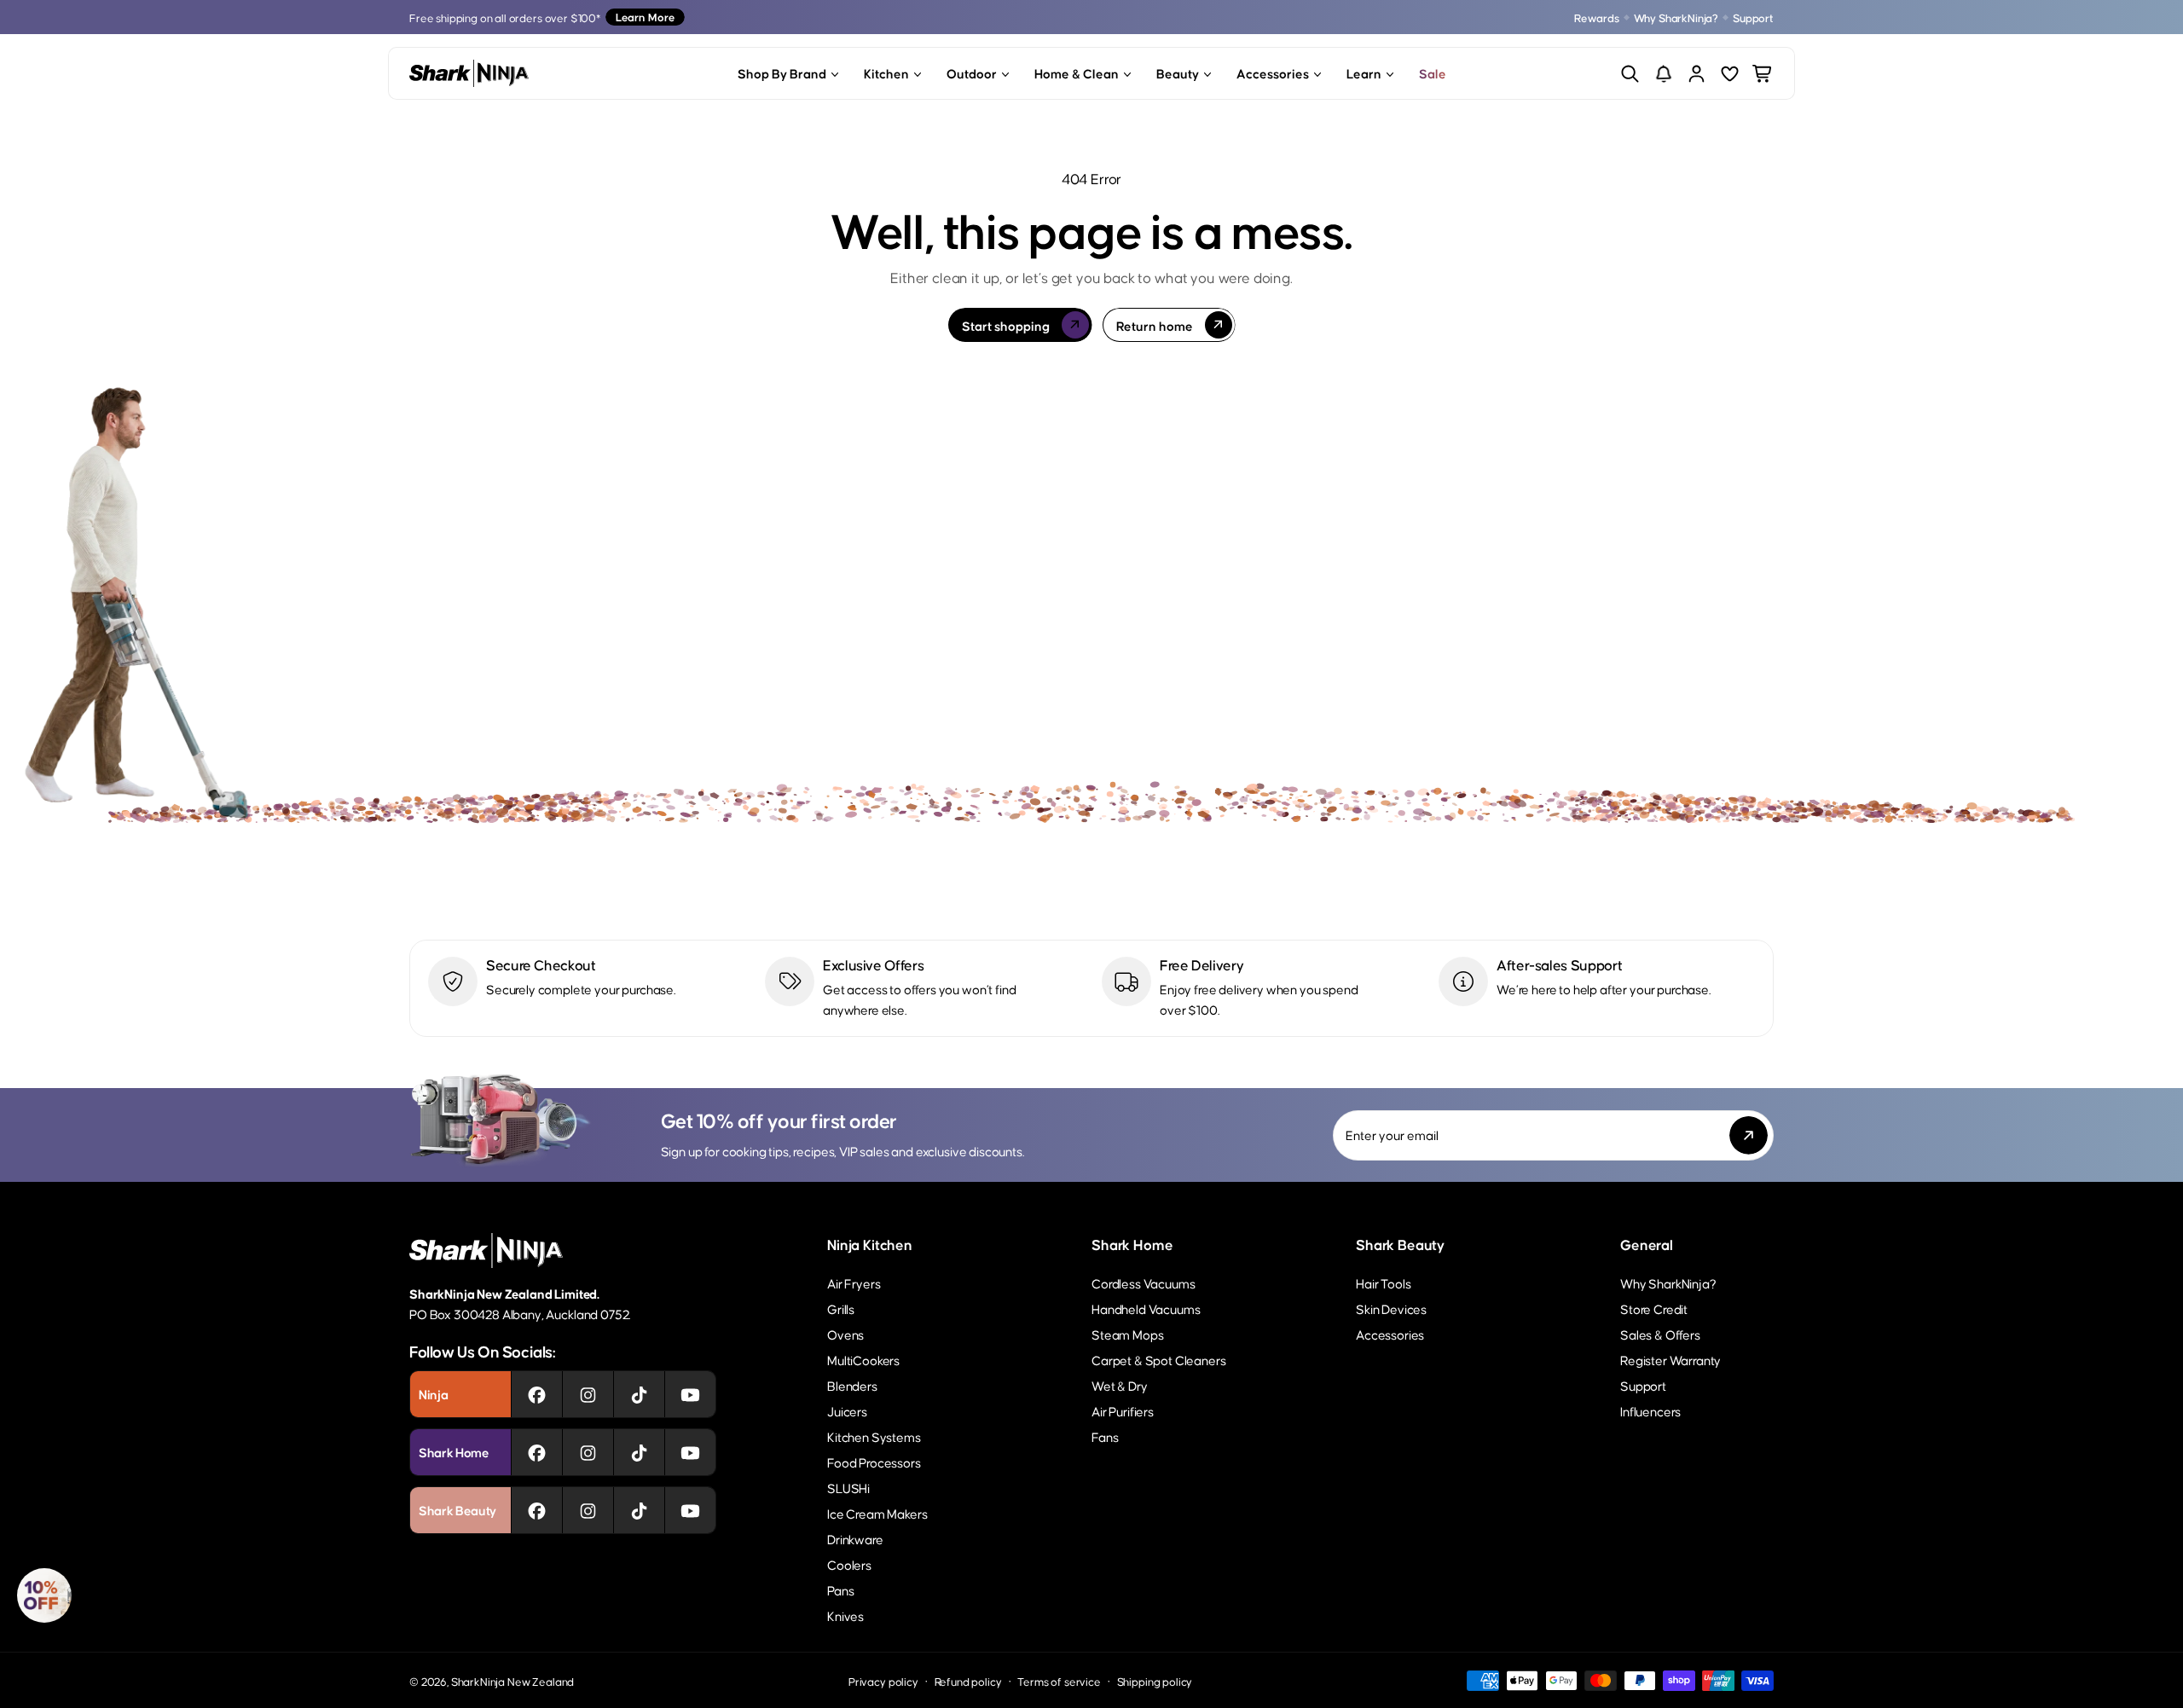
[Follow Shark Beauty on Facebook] (537, 1510)
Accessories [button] (1273, 73)
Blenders (852, 1385)
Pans (840, 1590)
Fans (1105, 1436)
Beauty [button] (1178, 73)
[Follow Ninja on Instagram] (588, 1394)
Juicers (847, 1411)
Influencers (1650, 1411)
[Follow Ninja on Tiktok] (639, 1394)
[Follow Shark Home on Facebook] (537, 1452)
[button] (44, 1595)
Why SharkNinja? (1676, 17)
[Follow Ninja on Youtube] (690, 1394)
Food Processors (874, 1462)
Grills (841, 1309)
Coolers (849, 1564)
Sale (1433, 73)
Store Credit (1654, 1309)
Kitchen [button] (886, 73)
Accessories (1390, 1334)
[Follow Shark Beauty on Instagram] (588, 1510)
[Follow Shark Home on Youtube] (690, 1452)
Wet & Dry (1120, 1385)
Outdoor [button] (972, 73)
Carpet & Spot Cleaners (1158, 1360)
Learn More (645, 17)
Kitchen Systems (874, 1436)
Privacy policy (883, 1681)
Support (1753, 17)
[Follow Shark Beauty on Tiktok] (639, 1510)
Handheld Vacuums (1146, 1309)
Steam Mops (1127, 1334)
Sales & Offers (1660, 1334)
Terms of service (1059, 1681)
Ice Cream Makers (877, 1513)
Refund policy (968, 1681)
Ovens (845, 1334)
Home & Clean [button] (1077, 73)
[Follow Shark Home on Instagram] (588, 1452)
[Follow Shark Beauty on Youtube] (690, 1510)
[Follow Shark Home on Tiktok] (639, 1452)
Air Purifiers (1123, 1411)
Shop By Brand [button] (782, 73)
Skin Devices (1391, 1309)
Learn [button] (1364, 73)
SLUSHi (848, 1488)
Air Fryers (854, 1283)
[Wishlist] (1730, 74)
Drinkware (855, 1539)
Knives (845, 1615)
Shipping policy (1155, 1681)
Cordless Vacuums (1143, 1283)
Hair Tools (1383, 1283)
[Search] (1630, 74)
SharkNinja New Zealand (512, 1681)
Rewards (1597, 17)
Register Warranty (1671, 1360)
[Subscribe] (1749, 1135)
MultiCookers (863, 1360)
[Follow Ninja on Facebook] (537, 1394)
